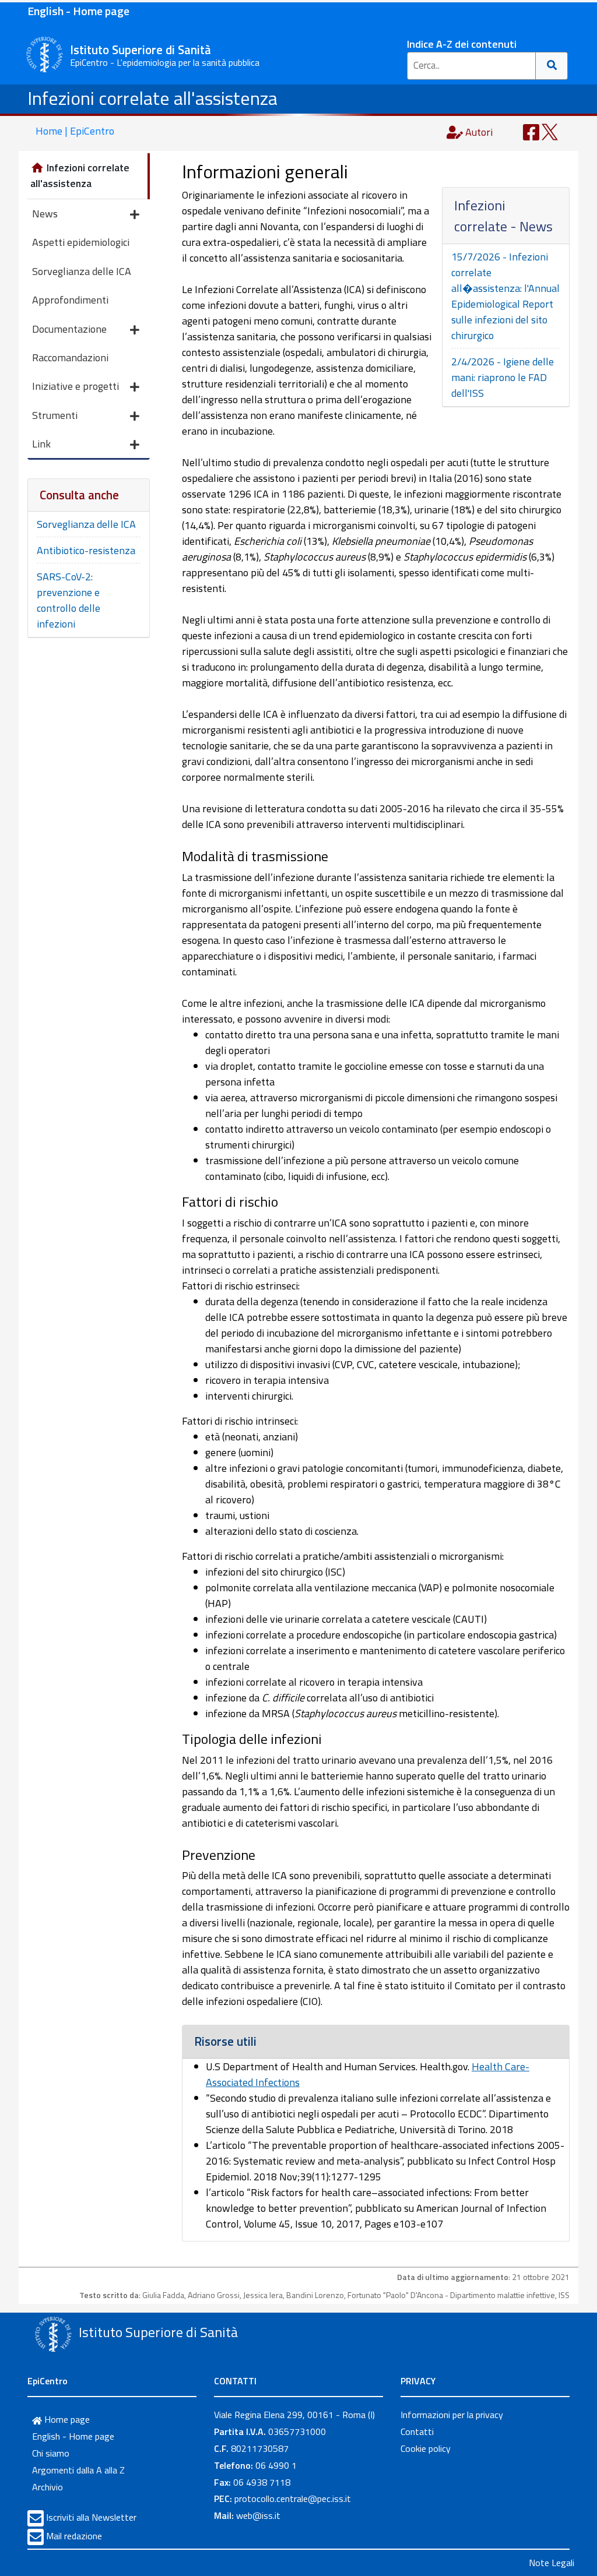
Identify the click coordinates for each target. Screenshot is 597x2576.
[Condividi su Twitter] (550, 131)
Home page (66, 2419)
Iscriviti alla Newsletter (91, 2517)
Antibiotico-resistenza (86, 550)
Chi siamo (51, 2453)
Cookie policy (426, 2448)
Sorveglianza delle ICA (82, 271)
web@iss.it (258, 2515)
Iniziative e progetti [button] (75, 386)
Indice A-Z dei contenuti (462, 44)
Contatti (417, 2431)
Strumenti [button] (55, 415)
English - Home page (78, 11)
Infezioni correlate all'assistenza (152, 98)
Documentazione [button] (69, 329)
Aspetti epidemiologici (81, 242)
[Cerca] (552, 66)
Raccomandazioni (70, 357)
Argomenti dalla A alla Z (78, 2470)
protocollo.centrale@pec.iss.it (293, 2499)
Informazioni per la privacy (452, 2415)
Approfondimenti (70, 300)
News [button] (45, 214)
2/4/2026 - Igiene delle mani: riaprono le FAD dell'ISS (503, 377)
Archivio (48, 2487)
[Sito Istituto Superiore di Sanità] (53, 2334)
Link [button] (41, 444)
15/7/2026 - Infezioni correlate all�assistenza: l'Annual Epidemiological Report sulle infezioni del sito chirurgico (505, 296)
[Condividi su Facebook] (531, 131)
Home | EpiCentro (75, 131)
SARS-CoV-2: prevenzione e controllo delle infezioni (69, 600)
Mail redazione (74, 2536)
